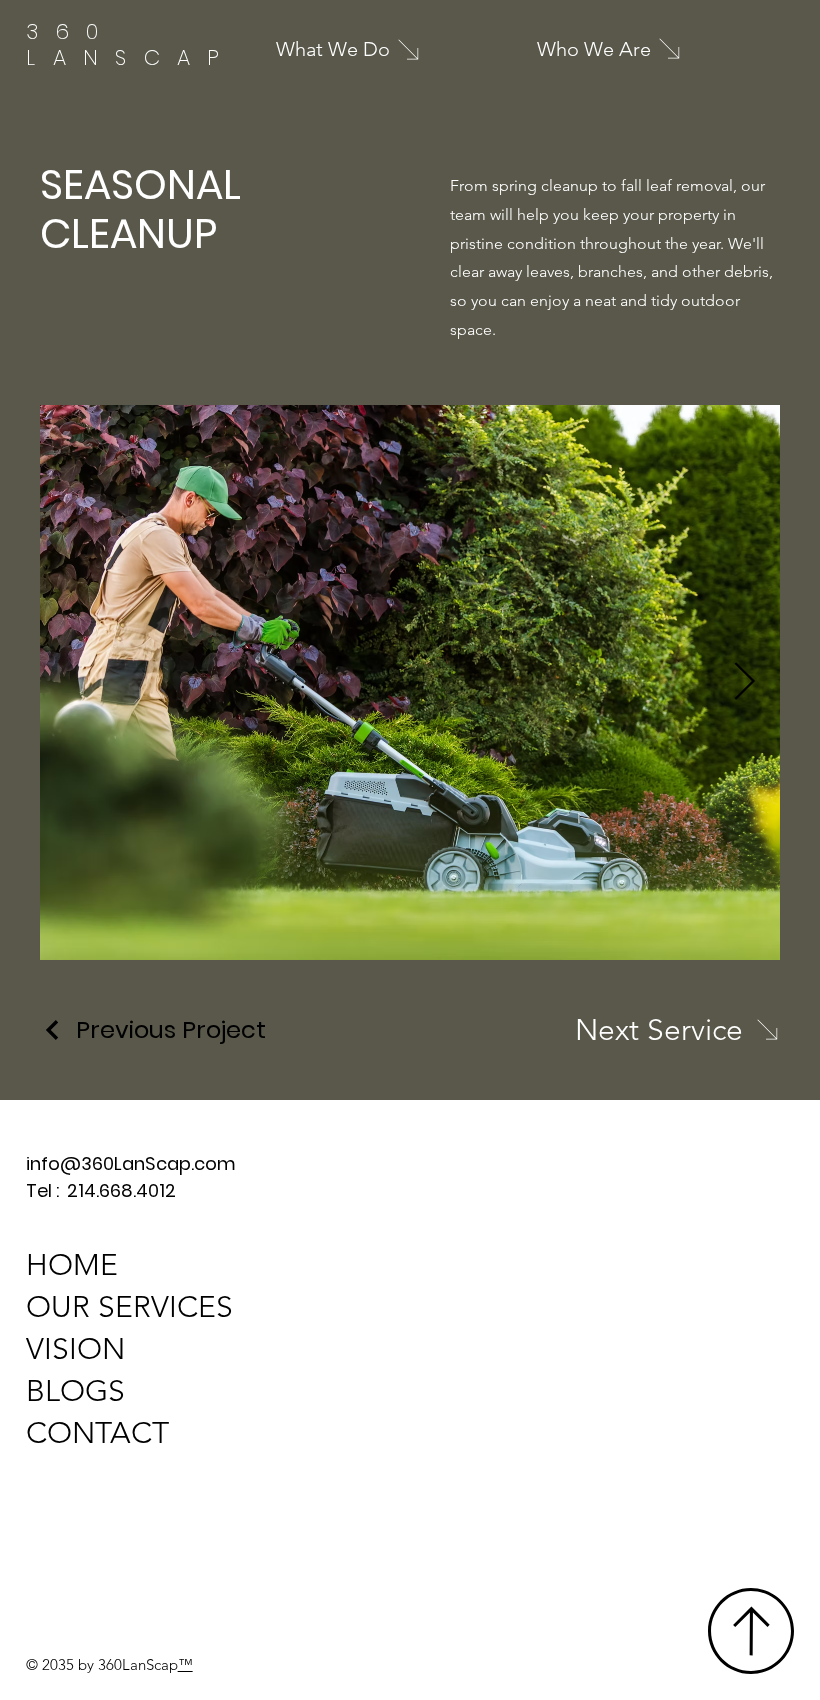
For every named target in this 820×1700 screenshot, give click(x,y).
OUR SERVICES (129, 1307)
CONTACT (97, 1433)
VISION (75, 1349)
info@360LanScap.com (131, 1163)
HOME (72, 1265)
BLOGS (75, 1391)
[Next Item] (744, 682)
